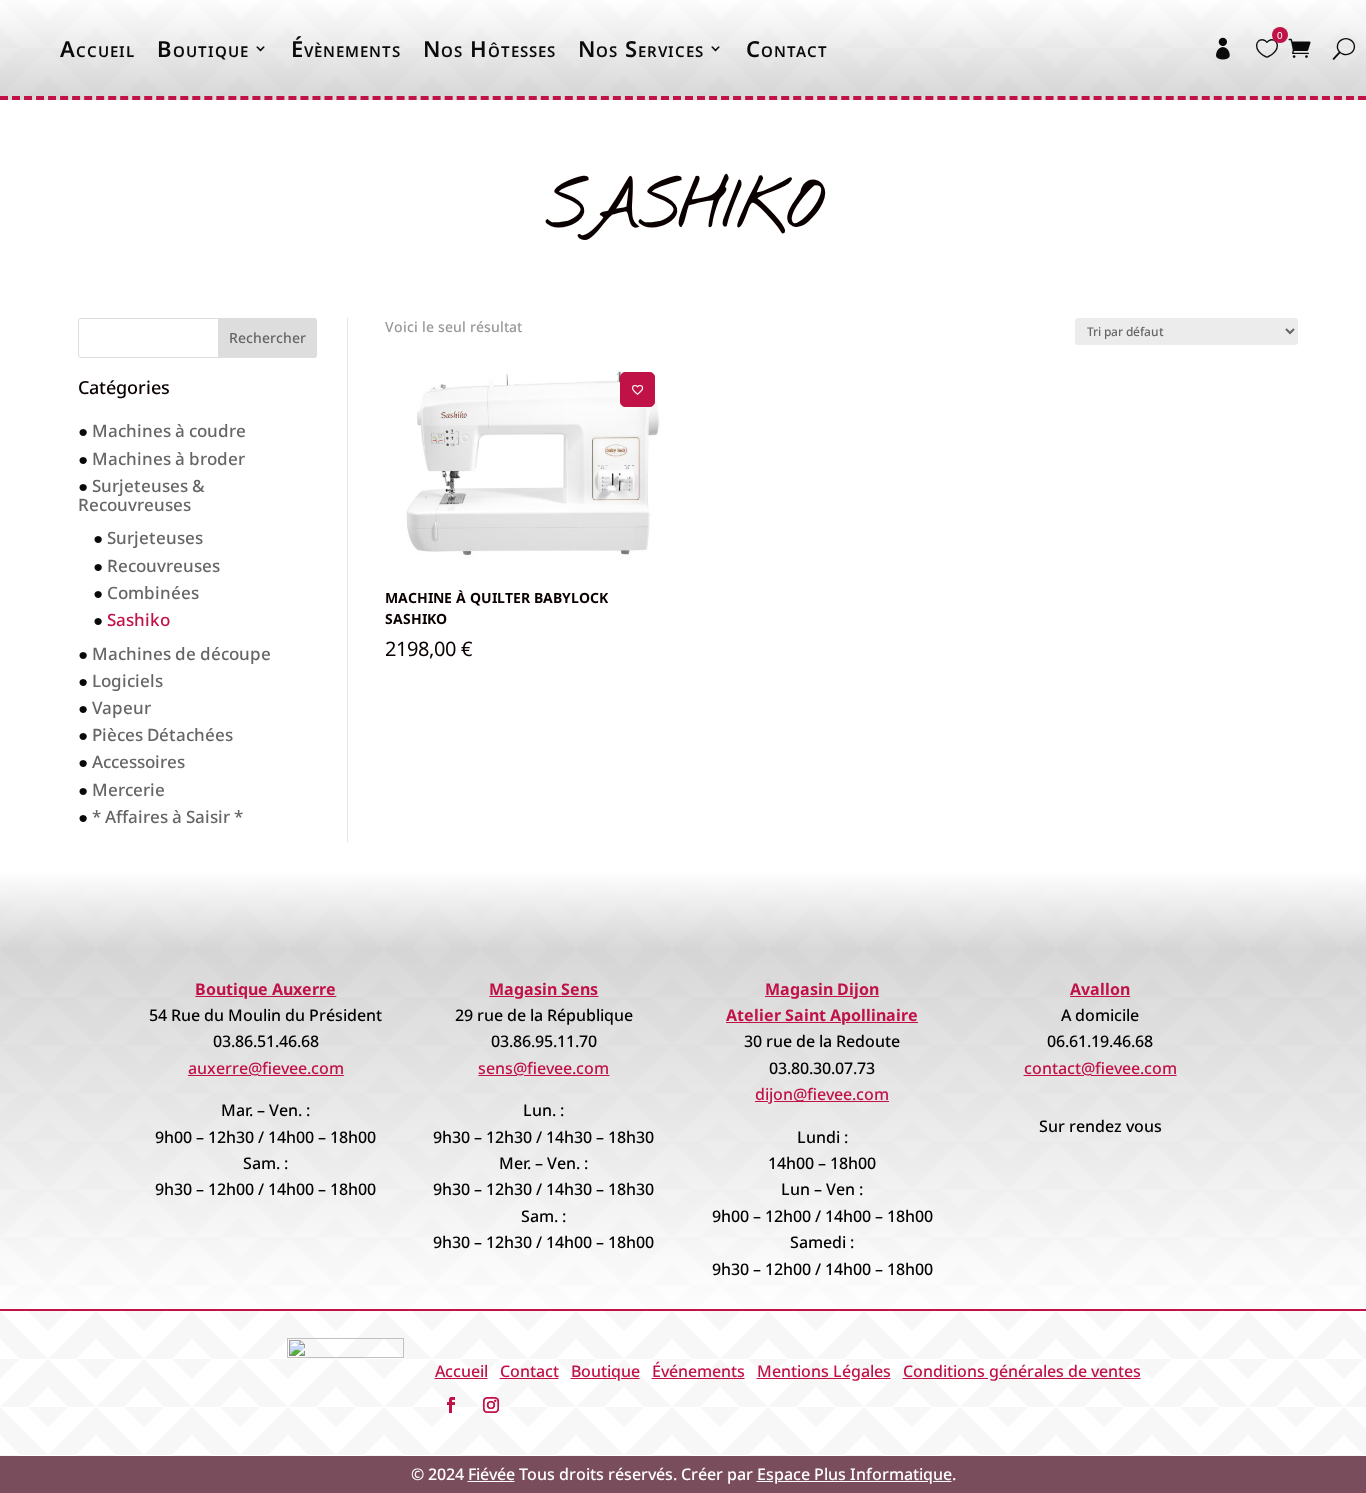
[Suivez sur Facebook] (451, 1405)
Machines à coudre (169, 430)
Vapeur (121, 707)
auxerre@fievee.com (266, 1068)
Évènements (346, 48)
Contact (787, 48)
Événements (698, 1371)
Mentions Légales (824, 1371)
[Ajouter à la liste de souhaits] (637, 389)
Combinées (153, 592)
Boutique (203, 48)
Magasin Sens (543, 989)
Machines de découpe (181, 653)
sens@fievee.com (543, 1068)
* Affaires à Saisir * (167, 816)
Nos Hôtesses (489, 48)
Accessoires (138, 761)
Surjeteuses (155, 537)
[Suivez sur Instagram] (491, 1405)
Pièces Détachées (162, 734)
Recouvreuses (163, 565)
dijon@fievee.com (822, 1094)
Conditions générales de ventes (1022, 1371)
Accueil (97, 48)
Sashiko (138, 619)
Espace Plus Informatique (854, 1474)
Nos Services (641, 48)
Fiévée (491, 1474)
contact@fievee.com (1100, 1068)
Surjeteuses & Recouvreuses (141, 495)
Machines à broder (168, 458)
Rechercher (267, 337)
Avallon (1100, 989)
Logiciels (127, 680)
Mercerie (128, 789)
